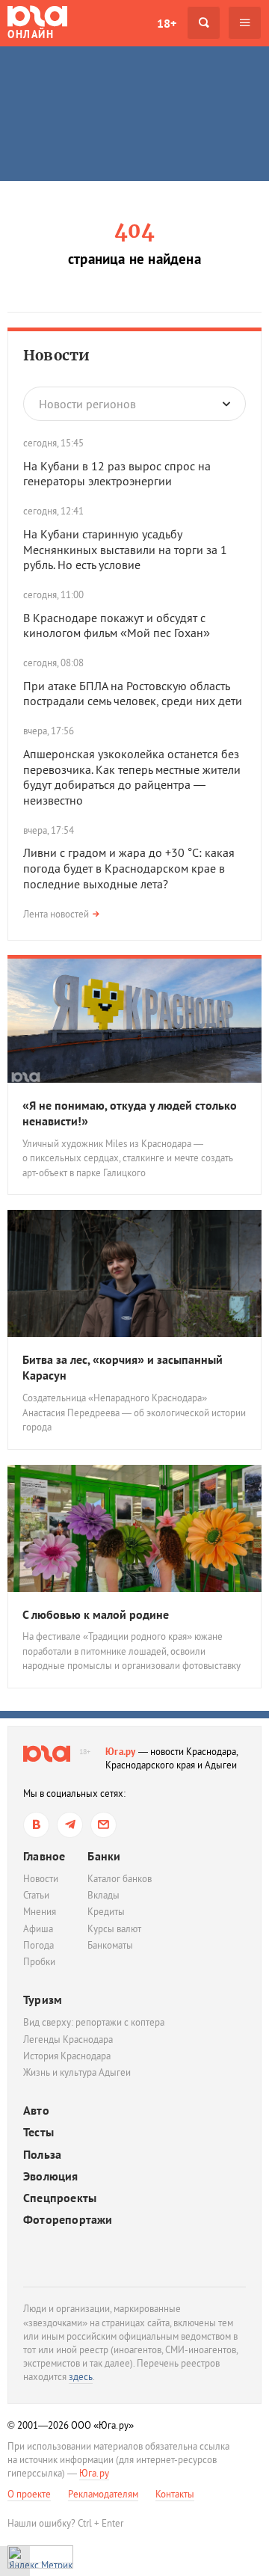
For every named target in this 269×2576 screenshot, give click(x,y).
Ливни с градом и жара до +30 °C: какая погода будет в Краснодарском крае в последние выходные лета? (129, 868)
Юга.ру (121, 1752)
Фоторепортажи (68, 2220)
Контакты (175, 2494)
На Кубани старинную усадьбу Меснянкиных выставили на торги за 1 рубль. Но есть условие (125, 550)
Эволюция (51, 2176)
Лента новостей (56, 914)
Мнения (40, 1912)
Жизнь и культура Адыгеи (77, 2072)
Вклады (103, 1895)
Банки (104, 1856)
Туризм (43, 1999)
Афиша (38, 1929)
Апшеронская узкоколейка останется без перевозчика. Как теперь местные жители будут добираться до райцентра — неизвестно (132, 777)
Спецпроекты (60, 2198)
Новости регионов (87, 404)
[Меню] (245, 23)
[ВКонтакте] (36, 1825)
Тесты (38, 2132)
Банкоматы (110, 1945)
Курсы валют (114, 1929)
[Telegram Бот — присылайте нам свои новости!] (103, 1825)
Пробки (39, 1962)
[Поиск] (204, 23)
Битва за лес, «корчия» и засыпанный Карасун (123, 1367)
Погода (38, 1945)
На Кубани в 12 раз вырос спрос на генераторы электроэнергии (117, 474)
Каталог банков (120, 1879)
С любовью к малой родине (96, 1614)
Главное (44, 1856)
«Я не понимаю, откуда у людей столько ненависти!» (130, 1113)
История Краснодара (67, 2056)
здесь (81, 2377)
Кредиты (106, 1912)
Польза (42, 2155)
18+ (167, 23)
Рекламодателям (103, 2494)
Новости (56, 355)
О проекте (29, 2494)
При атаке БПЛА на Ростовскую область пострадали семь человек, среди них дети (133, 694)
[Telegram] (70, 1825)
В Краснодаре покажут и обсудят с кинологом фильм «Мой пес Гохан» (117, 625)
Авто (36, 2111)
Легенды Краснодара (68, 2039)
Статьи (36, 1895)
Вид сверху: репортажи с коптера (94, 2022)
